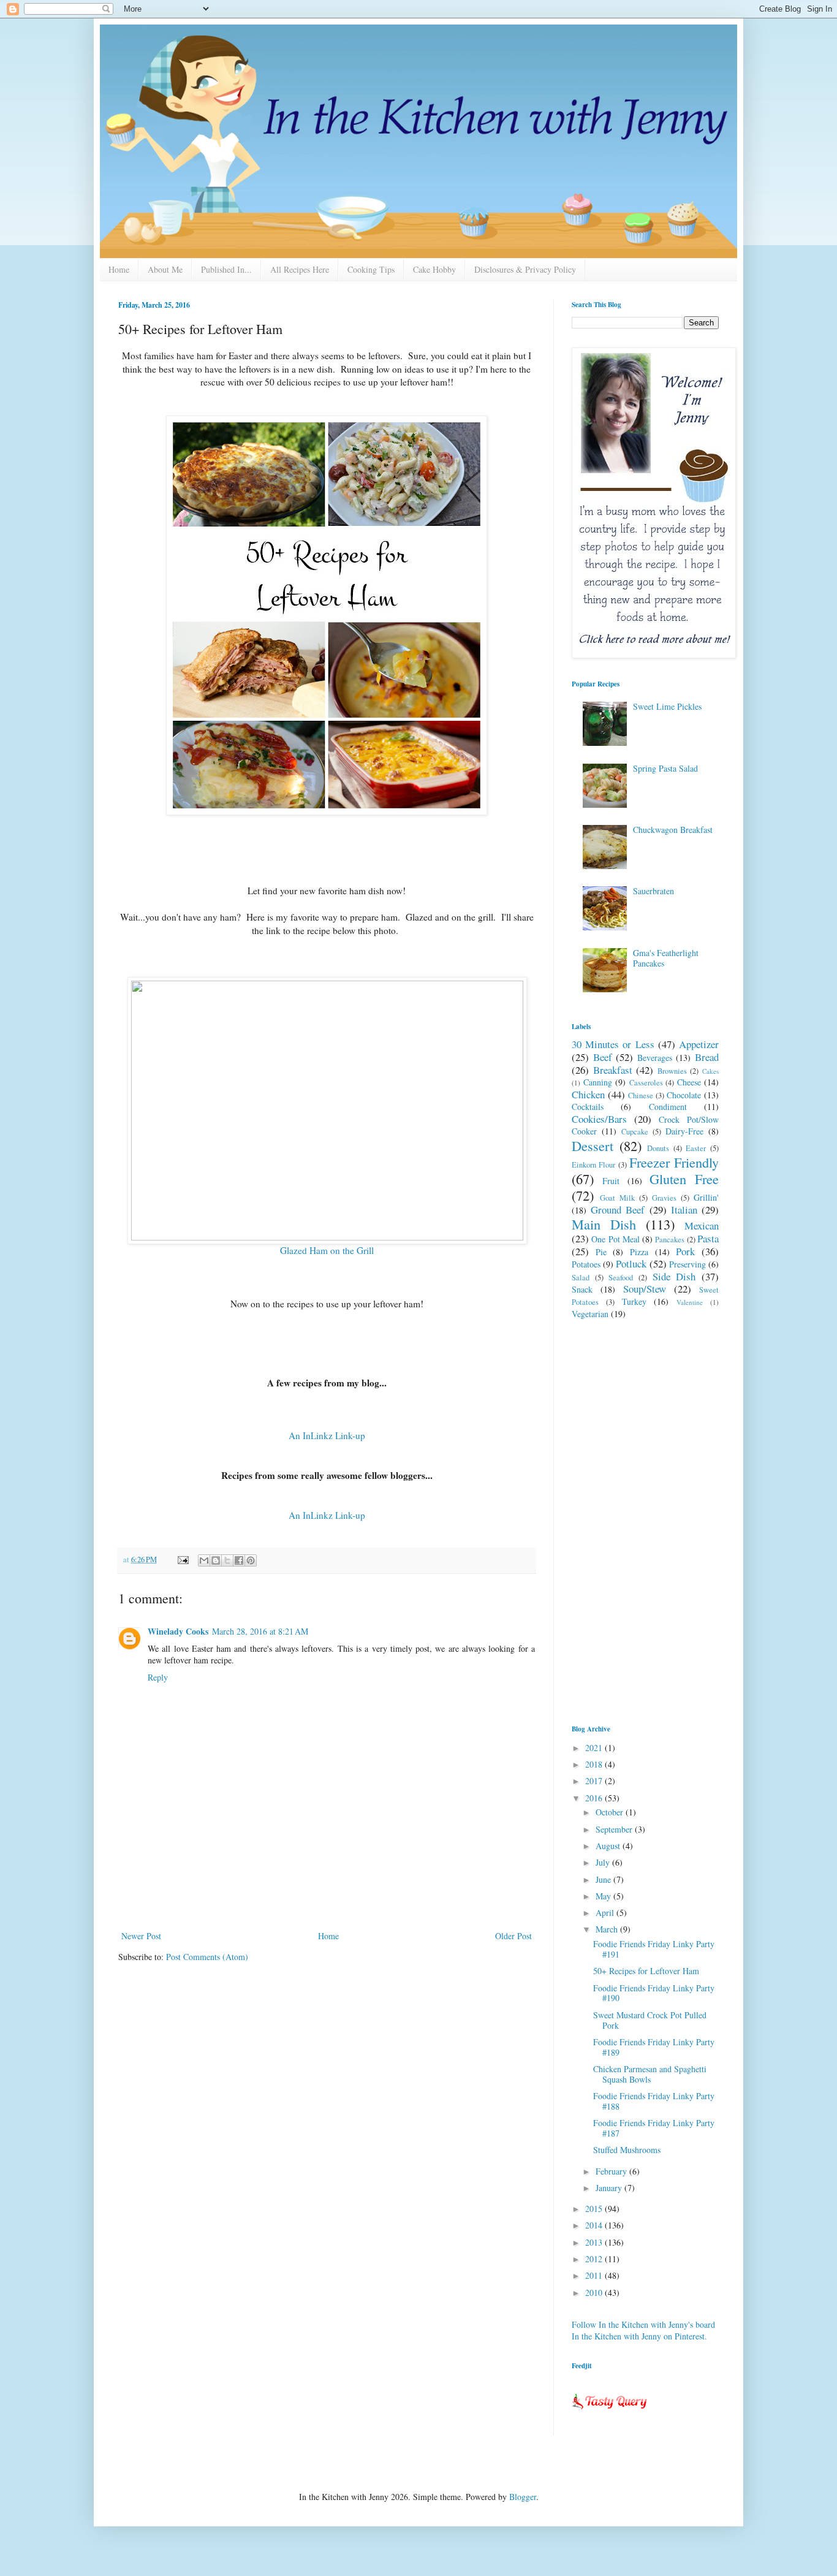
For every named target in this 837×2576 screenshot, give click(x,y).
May (604, 1896)
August (609, 1846)
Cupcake (635, 1132)
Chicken (588, 1094)
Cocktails (588, 1107)
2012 (595, 2259)
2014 (595, 2225)
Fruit (611, 1181)
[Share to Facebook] (239, 1560)
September (615, 1829)
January (610, 2188)
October (611, 1812)
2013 (595, 2242)
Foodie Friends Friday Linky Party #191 (654, 1949)
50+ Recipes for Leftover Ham (646, 1971)
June (604, 1879)
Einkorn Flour (593, 1165)
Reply (158, 1677)
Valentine (690, 1302)
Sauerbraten (653, 891)
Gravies (664, 1198)
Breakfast (613, 1070)
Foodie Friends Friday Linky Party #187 (654, 2128)
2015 (595, 2209)
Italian (684, 1210)
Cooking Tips (371, 269)
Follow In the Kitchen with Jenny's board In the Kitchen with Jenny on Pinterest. (643, 2331)
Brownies (672, 1071)
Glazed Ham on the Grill (327, 1250)
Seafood (621, 1278)
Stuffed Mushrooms (627, 2150)
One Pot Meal (615, 1239)
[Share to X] (227, 1560)
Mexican (702, 1225)
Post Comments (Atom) (207, 1957)
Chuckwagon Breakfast (673, 830)
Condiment (668, 1107)
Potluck (631, 1263)
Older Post (513, 1936)
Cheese (689, 1082)
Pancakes (670, 1240)
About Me (165, 269)
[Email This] (204, 1560)
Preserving (687, 1264)
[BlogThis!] (216, 1560)
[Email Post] (182, 1560)
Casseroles (646, 1083)
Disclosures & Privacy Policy (525, 269)
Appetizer (699, 1044)
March (608, 1929)
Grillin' (706, 1197)
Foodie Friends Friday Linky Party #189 (654, 2047)
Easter (696, 1148)
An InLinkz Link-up (327, 1435)
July (604, 1862)
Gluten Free (684, 1179)
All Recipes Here (300, 269)
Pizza (639, 1252)
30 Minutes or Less (613, 1044)
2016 (595, 1798)
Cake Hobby (434, 269)
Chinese (641, 1096)
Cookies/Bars (599, 1119)
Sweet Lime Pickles (667, 706)
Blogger (523, 2497)
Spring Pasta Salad (665, 768)
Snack (582, 1289)
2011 (595, 2275)
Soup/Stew (645, 1289)
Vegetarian (590, 1314)
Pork (685, 1251)
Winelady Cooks (178, 1631)
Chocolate (684, 1095)
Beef (603, 1057)
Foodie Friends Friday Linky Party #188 (654, 2101)
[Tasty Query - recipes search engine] (610, 2411)
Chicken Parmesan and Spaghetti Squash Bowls (650, 2074)
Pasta (708, 1238)
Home (119, 269)
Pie (601, 1252)
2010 (595, 2293)
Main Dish (604, 1224)
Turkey (634, 1301)
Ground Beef (618, 1210)
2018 (595, 1764)
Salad (581, 1278)
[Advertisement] (327, 1894)
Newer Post (141, 1936)
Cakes (710, 1071)
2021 (595, 1748)
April (606, 1913)
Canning (598, 1082)
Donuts (658, 1148)
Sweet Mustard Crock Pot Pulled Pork (650, 2020)
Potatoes (586, 1264)
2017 (595, 1781)
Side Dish (674, 1276)
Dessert (593, 1146)
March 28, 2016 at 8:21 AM (260, 1631)
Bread (707, 1057)
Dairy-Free (684, 1131)
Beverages (655, 1058)
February (612, 2171)
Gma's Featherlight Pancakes (666, 958)
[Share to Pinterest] (251, 1560)
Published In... (226, 269)
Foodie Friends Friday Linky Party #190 (654, 1993)
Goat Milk (617, 1198)
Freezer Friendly (674, 1162)
